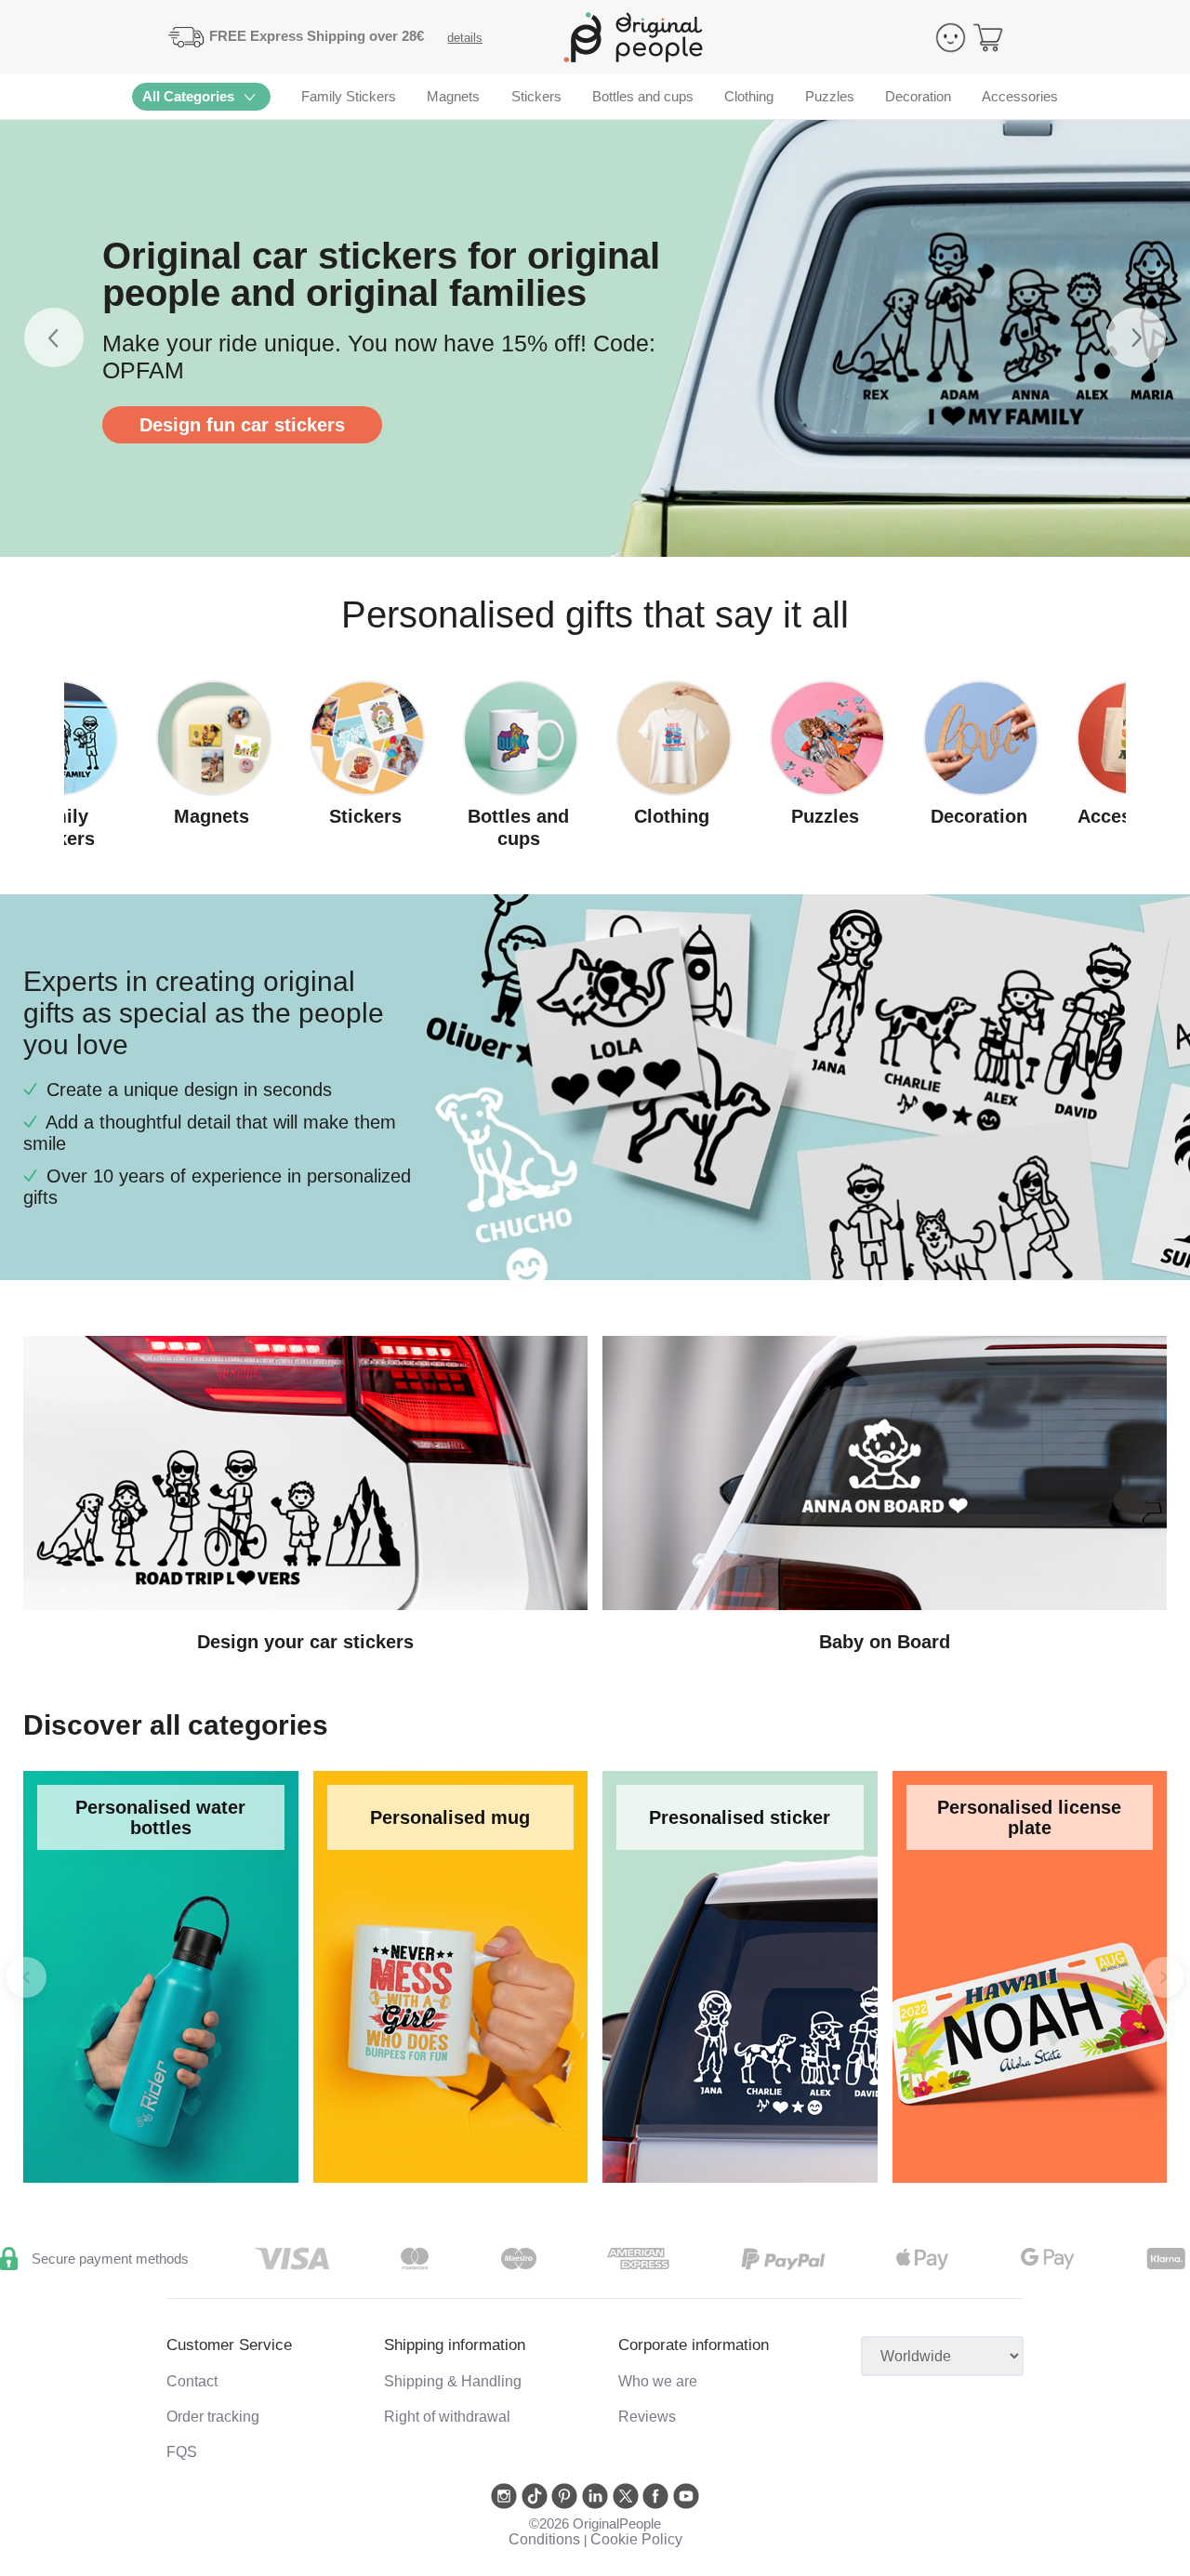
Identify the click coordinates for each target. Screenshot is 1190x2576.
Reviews (647, 2417)
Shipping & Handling (453, 2381)
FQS (182, 2452)
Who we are (658, 2381)
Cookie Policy (636, 2539)
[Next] (1164, 1977)
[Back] (26, 1977)
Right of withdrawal (447, 2417)
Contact (192, 2381)
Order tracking (213, 2417)
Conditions (544, 2539)
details (465, 38)
